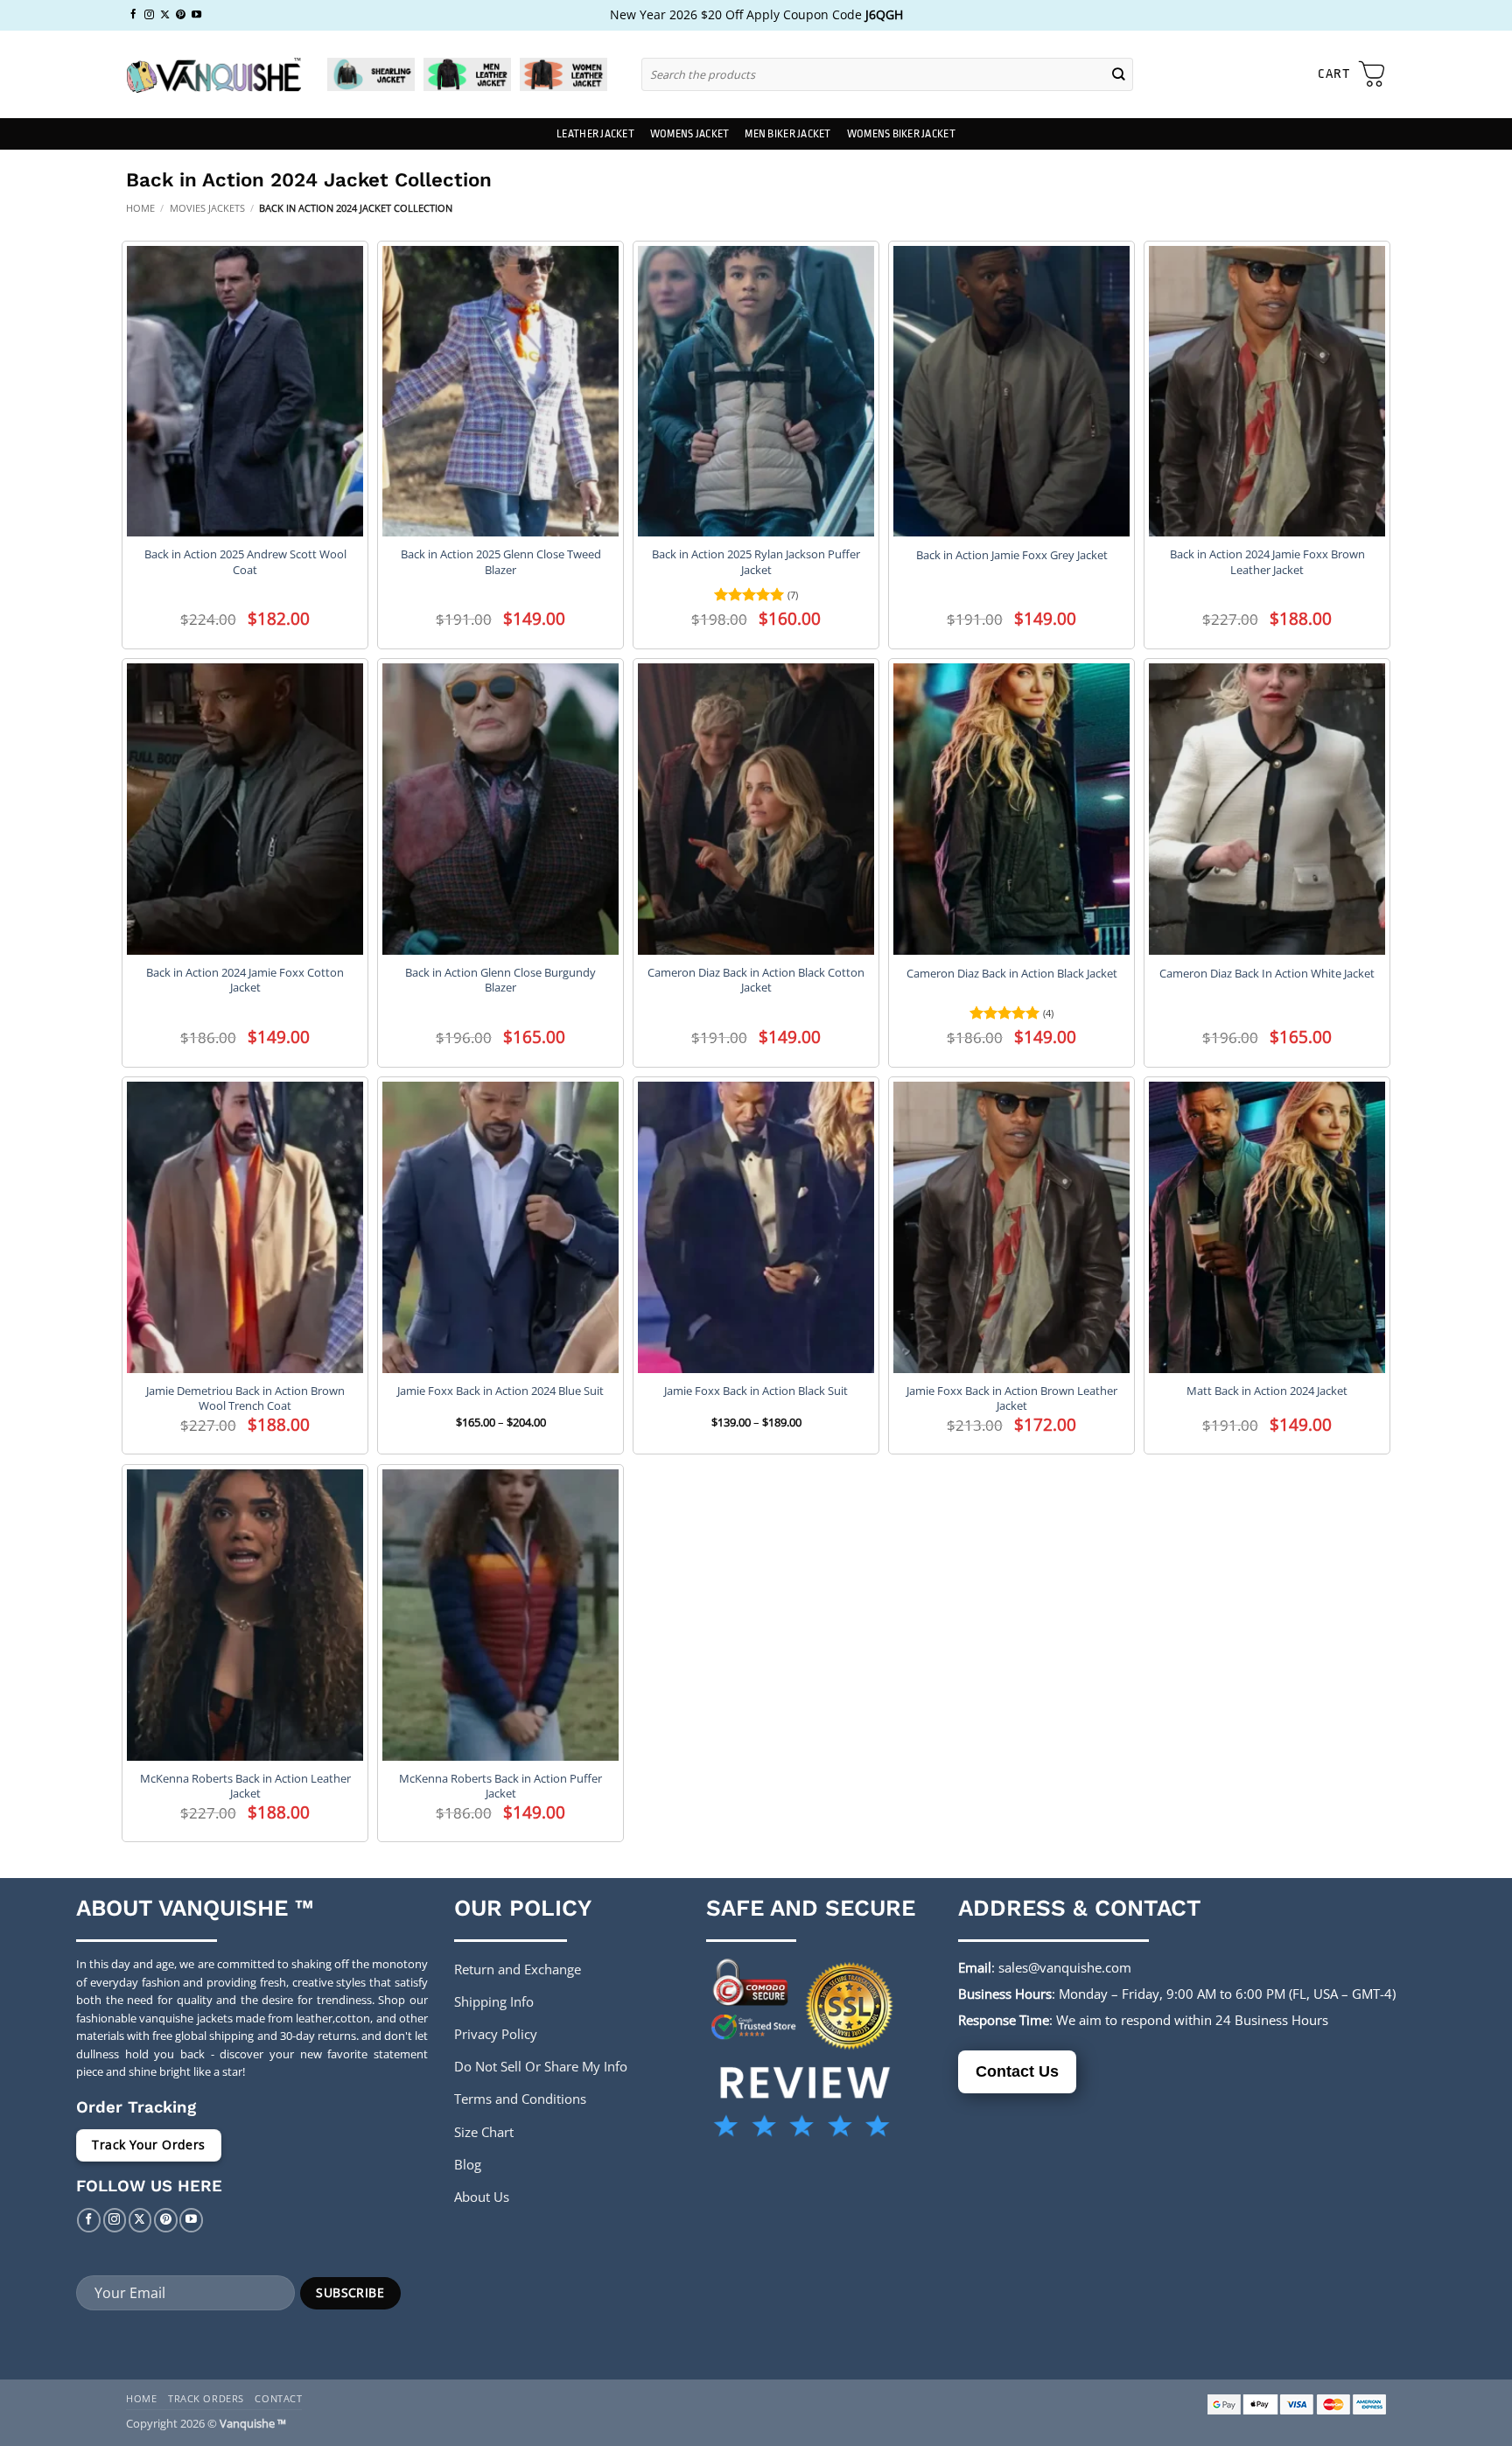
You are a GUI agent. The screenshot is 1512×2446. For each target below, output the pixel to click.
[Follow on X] (165, 15)
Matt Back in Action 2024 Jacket (1267, 1391)
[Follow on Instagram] (149, 15)
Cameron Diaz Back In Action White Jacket (1267, 974)
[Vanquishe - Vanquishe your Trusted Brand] (213, 75)
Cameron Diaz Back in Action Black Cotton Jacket (756, 980)
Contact (278, 2398)
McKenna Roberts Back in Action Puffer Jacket (500, 1786)
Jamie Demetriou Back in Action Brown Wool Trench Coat (245, 1398)
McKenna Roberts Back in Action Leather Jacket (245, 1786)
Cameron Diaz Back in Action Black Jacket (1012, 974)
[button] (1352, 74)
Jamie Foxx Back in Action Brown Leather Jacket (1012, 1398)
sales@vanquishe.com (1065, 1967)
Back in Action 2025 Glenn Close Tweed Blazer (501, 562)
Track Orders (206, 2398)
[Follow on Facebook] (133, 15)
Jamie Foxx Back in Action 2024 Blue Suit (500, 1391)
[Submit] (1119, 74)
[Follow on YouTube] (196, 15)
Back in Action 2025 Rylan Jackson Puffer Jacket (756, 562)
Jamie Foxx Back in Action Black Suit (756, 1391)
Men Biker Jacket (787, 134)
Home (140, 208)
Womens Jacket (689, 134)
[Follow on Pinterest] (181, 15)
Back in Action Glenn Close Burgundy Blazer (500, 980)
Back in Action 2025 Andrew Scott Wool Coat (245, 562)
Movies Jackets (207, 208)
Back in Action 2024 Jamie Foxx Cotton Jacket (245, 980)
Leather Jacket (595, 134)
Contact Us (1017, 2071)
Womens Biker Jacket (901, 134)
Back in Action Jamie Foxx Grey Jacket (1012, 555)
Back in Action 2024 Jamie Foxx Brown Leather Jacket (1267, 562)
